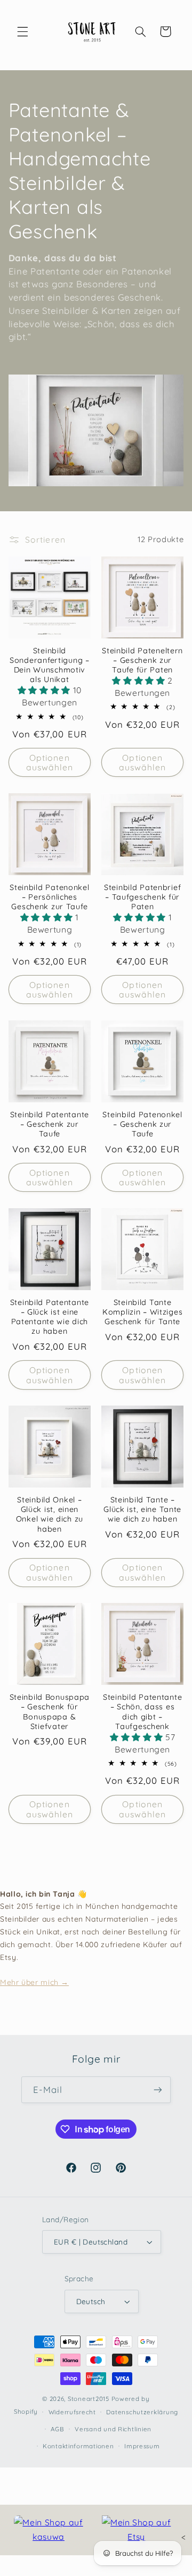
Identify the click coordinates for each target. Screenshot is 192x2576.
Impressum (142, 2446)
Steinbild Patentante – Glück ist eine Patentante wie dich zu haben (50, 1317)
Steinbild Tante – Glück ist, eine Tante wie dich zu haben (142, 1509)
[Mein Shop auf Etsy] (137, 2530)
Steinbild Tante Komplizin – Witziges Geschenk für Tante (142, 1312)
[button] (22, 31)
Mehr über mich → (34, 1982)
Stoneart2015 (89, 2399)
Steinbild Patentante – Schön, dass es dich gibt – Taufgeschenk (142, 1712)
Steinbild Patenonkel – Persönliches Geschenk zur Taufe (49, 897)
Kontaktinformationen (78, 2446)
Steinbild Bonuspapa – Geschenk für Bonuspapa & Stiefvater (50, 1712)
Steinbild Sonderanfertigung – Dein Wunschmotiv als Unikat (50, 665)
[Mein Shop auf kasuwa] (49, 2530)
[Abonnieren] (158, 2089)
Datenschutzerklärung (142, 2412)
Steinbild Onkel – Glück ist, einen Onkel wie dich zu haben (50, 1514)
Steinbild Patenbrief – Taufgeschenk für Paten (142, 897)
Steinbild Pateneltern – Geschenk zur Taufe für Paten (142, 660)
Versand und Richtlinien (113, 2429)
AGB (57, 2429)
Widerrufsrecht (72, 2412)
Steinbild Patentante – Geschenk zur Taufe (50, 1124)
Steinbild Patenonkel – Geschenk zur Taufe (142, 1124)
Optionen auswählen (50, 763)
